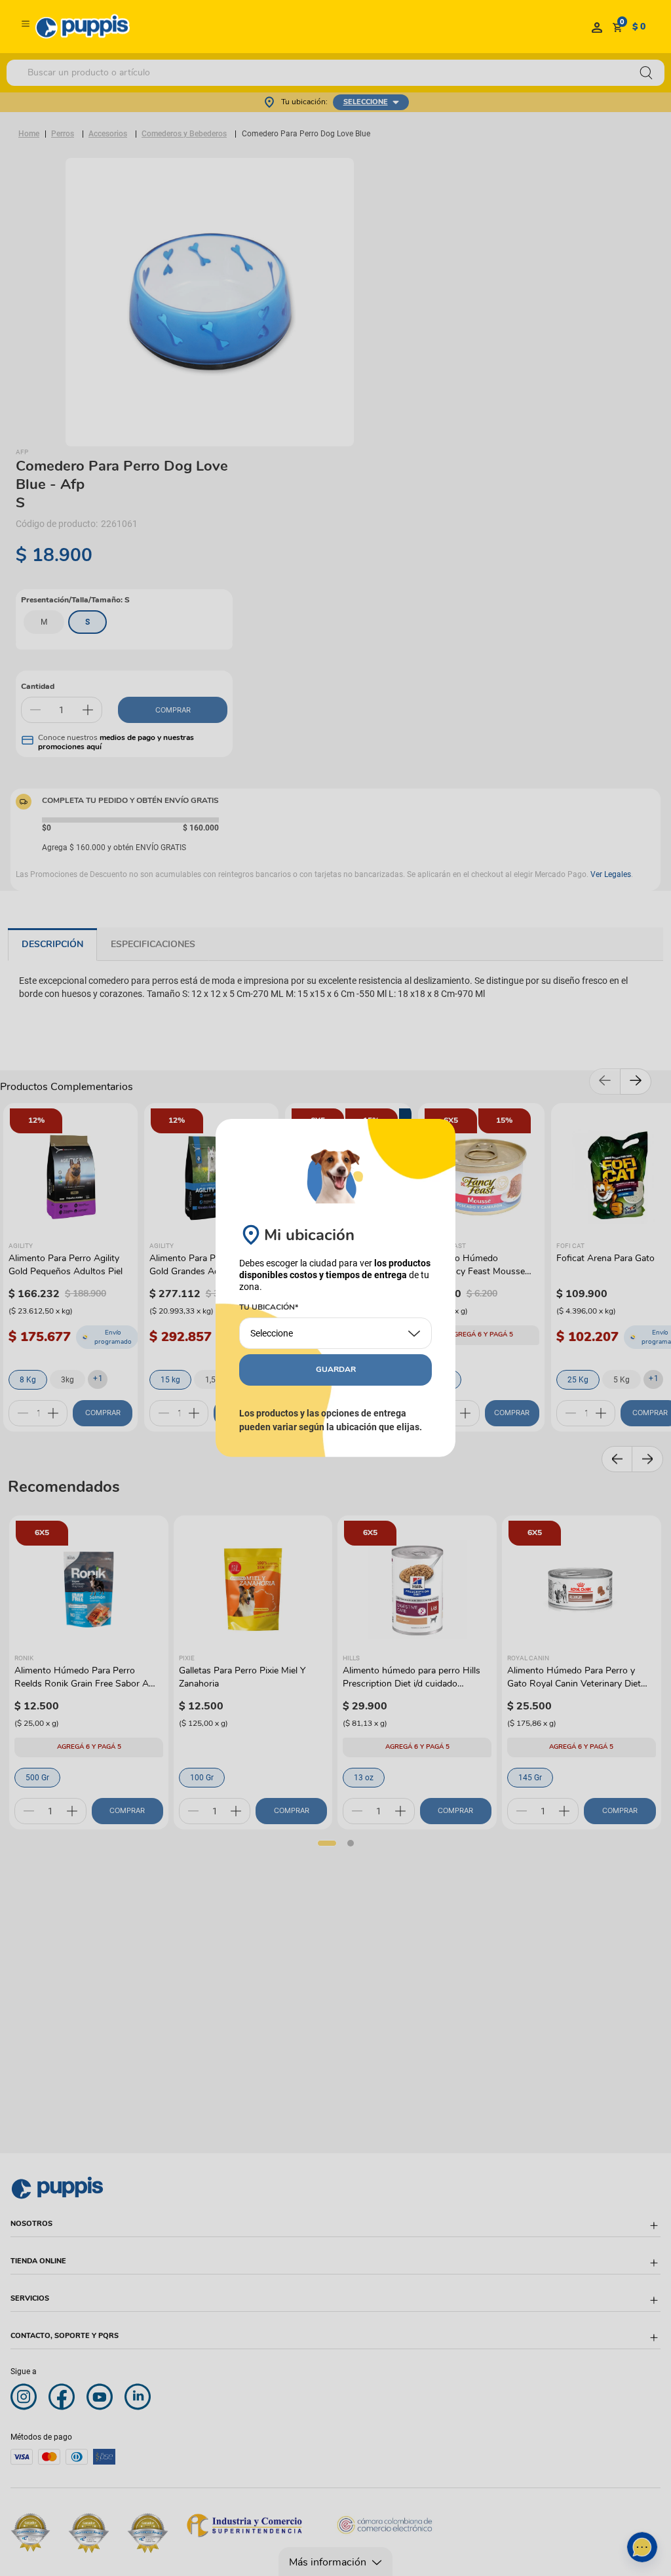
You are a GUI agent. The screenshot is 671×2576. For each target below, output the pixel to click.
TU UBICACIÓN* (269, 1308)
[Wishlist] (597, 27)
